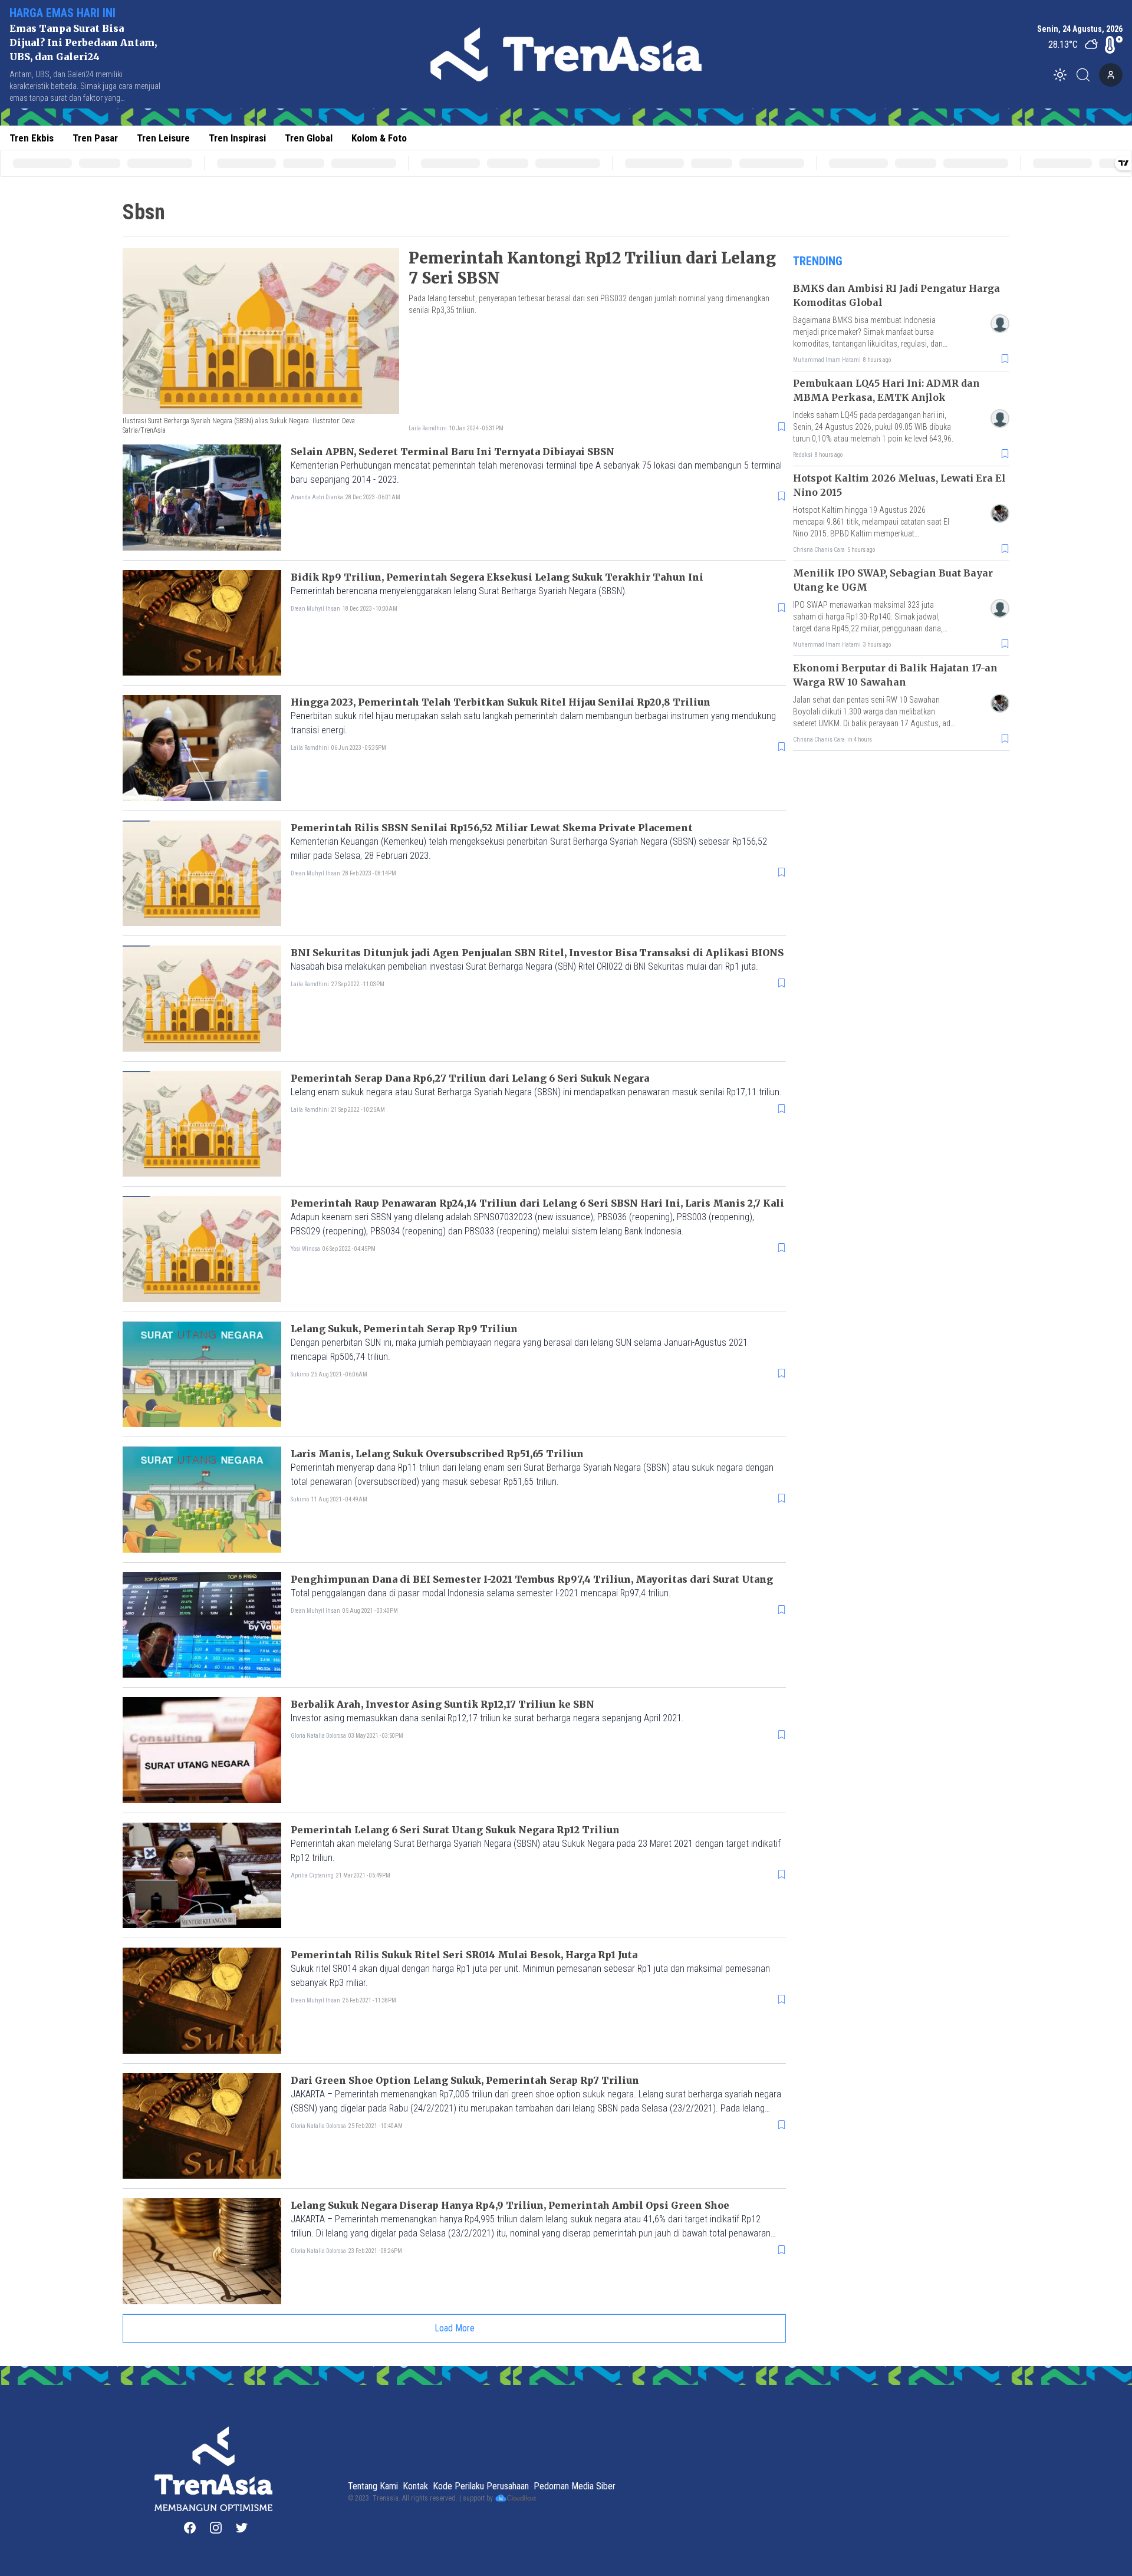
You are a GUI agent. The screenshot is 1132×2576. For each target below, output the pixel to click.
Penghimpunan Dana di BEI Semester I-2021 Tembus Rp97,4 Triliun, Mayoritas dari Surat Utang (532, 1579)
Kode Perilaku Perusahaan (481, 2486)
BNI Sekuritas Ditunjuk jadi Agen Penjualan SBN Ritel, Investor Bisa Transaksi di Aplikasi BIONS (537, 953)
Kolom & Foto (379, 138)
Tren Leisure (163, 138)
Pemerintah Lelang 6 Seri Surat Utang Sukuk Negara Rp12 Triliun (455, 1830)
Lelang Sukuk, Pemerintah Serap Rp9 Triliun (404, 1329)
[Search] (1087, 75)
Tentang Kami (373, 2486)
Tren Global (309, 138)
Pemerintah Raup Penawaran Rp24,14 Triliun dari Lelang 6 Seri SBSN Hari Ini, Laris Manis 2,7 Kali (537, 1203)
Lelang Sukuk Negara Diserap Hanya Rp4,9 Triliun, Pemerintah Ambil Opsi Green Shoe (510, 2205)
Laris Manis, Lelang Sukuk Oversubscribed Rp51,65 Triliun (437, 1454)
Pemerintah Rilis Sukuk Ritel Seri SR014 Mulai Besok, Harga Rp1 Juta (464, 1955)
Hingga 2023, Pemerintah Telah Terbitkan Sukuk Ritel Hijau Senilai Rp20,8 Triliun (501, 702)
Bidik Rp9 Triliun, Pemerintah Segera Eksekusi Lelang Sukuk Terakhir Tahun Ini (497, 577)
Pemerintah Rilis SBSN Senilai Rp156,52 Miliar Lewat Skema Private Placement (492, 828)
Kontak (415, 2486)
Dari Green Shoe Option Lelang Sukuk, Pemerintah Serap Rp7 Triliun (465, 2080)
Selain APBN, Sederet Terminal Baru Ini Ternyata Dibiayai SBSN (453, 452)
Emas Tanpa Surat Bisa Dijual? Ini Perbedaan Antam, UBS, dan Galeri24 (83, 42)
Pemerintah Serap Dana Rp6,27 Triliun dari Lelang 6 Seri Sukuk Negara (470, 1078)
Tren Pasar (95, 138)
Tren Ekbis (32, 138)
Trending (818, 261)
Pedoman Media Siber (575, 2486)
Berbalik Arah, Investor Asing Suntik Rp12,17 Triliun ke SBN (442, 1704)
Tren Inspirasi (237, 138)
